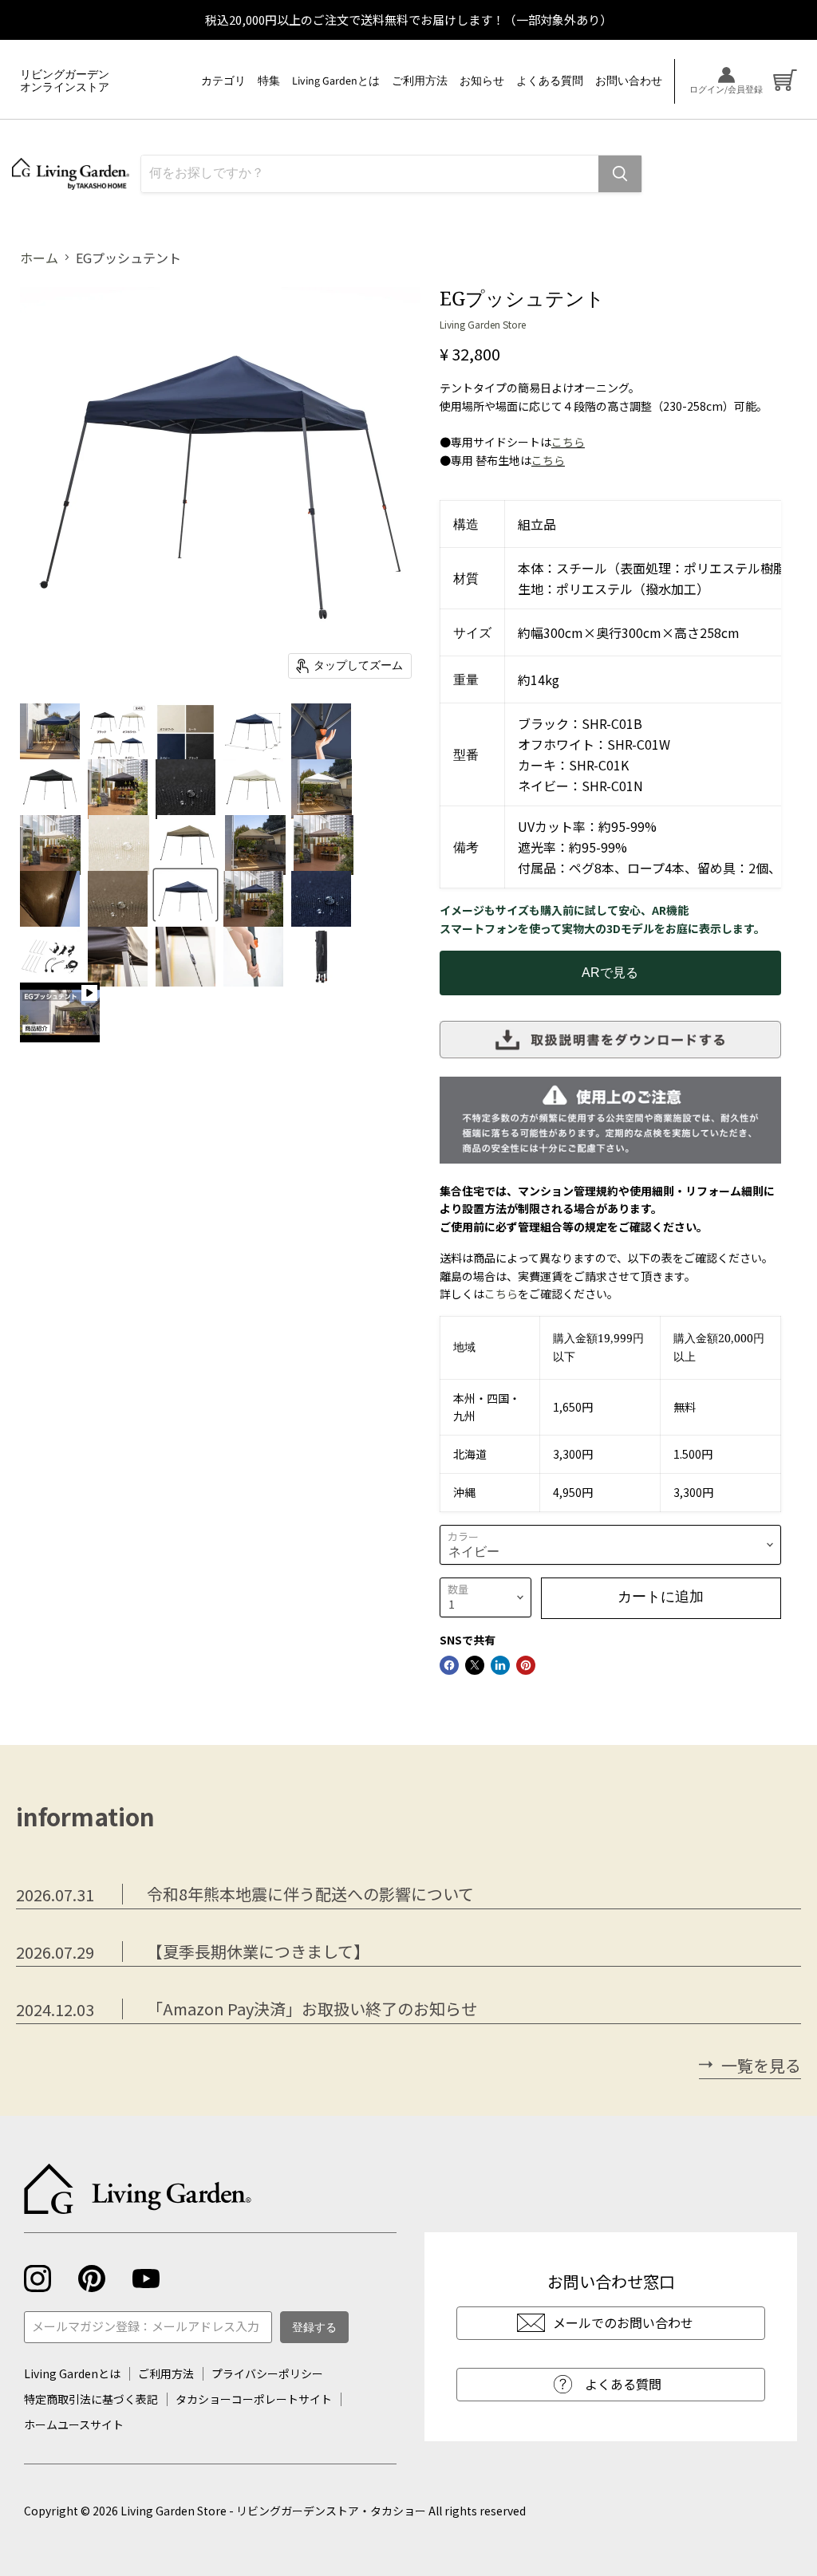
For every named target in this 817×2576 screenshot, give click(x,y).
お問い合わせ (629, 81)
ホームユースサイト (74, 2424)
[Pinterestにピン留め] (526, 1665)
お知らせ (482, 81)
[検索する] (620, 174)
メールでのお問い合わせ (623, 2322)
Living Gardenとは (336, 81)
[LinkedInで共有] (500, 1665)
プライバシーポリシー (267, 2373)
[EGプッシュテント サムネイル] (50, 727)
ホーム (39, 258)
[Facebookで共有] (449, 1665)
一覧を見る (761, 2066)
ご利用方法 (420, 81)
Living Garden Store (483, 324)
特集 (269, 81)
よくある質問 (550, 81)
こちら (568, 442)
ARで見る (610, 973)
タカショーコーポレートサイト (254, 2399)
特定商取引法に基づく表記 (91, 2399)
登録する (314, 2328)
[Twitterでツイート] (475, 1665)
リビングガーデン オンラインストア (65, 81)
